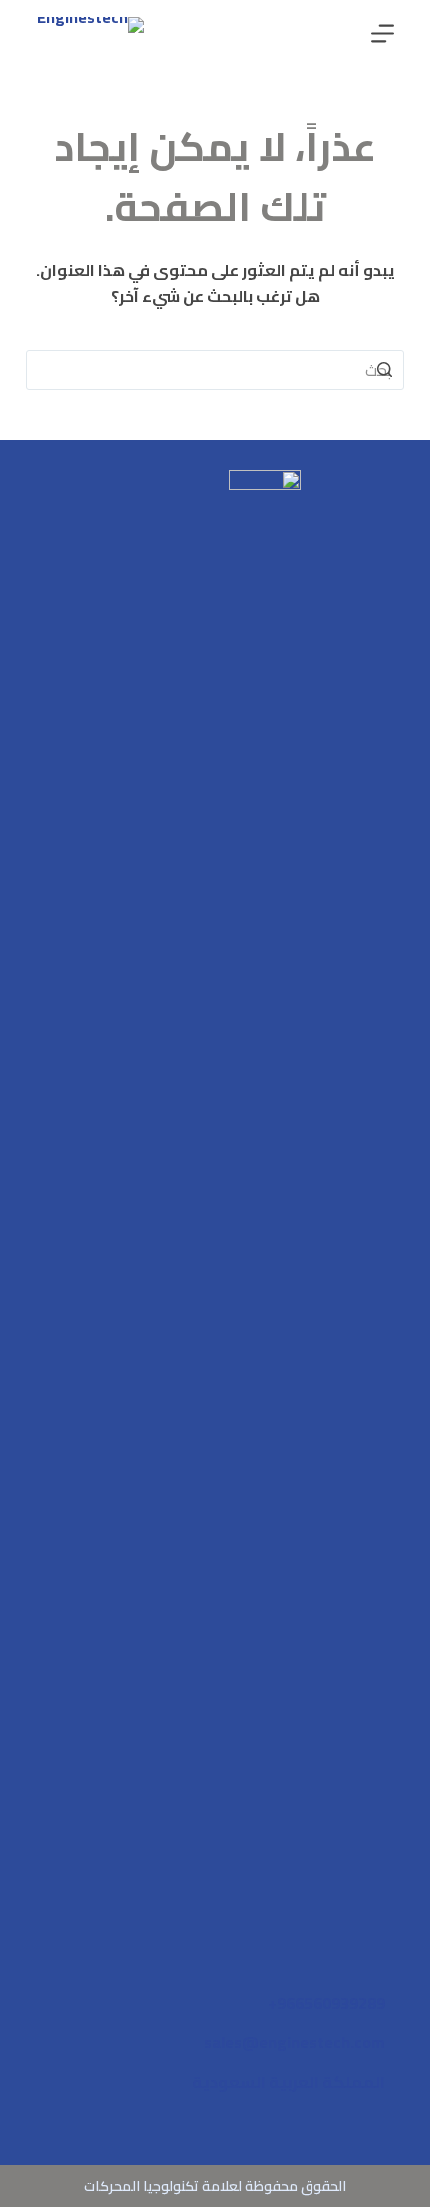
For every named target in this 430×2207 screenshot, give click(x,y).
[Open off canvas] (382, 33)
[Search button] (384, 370)
